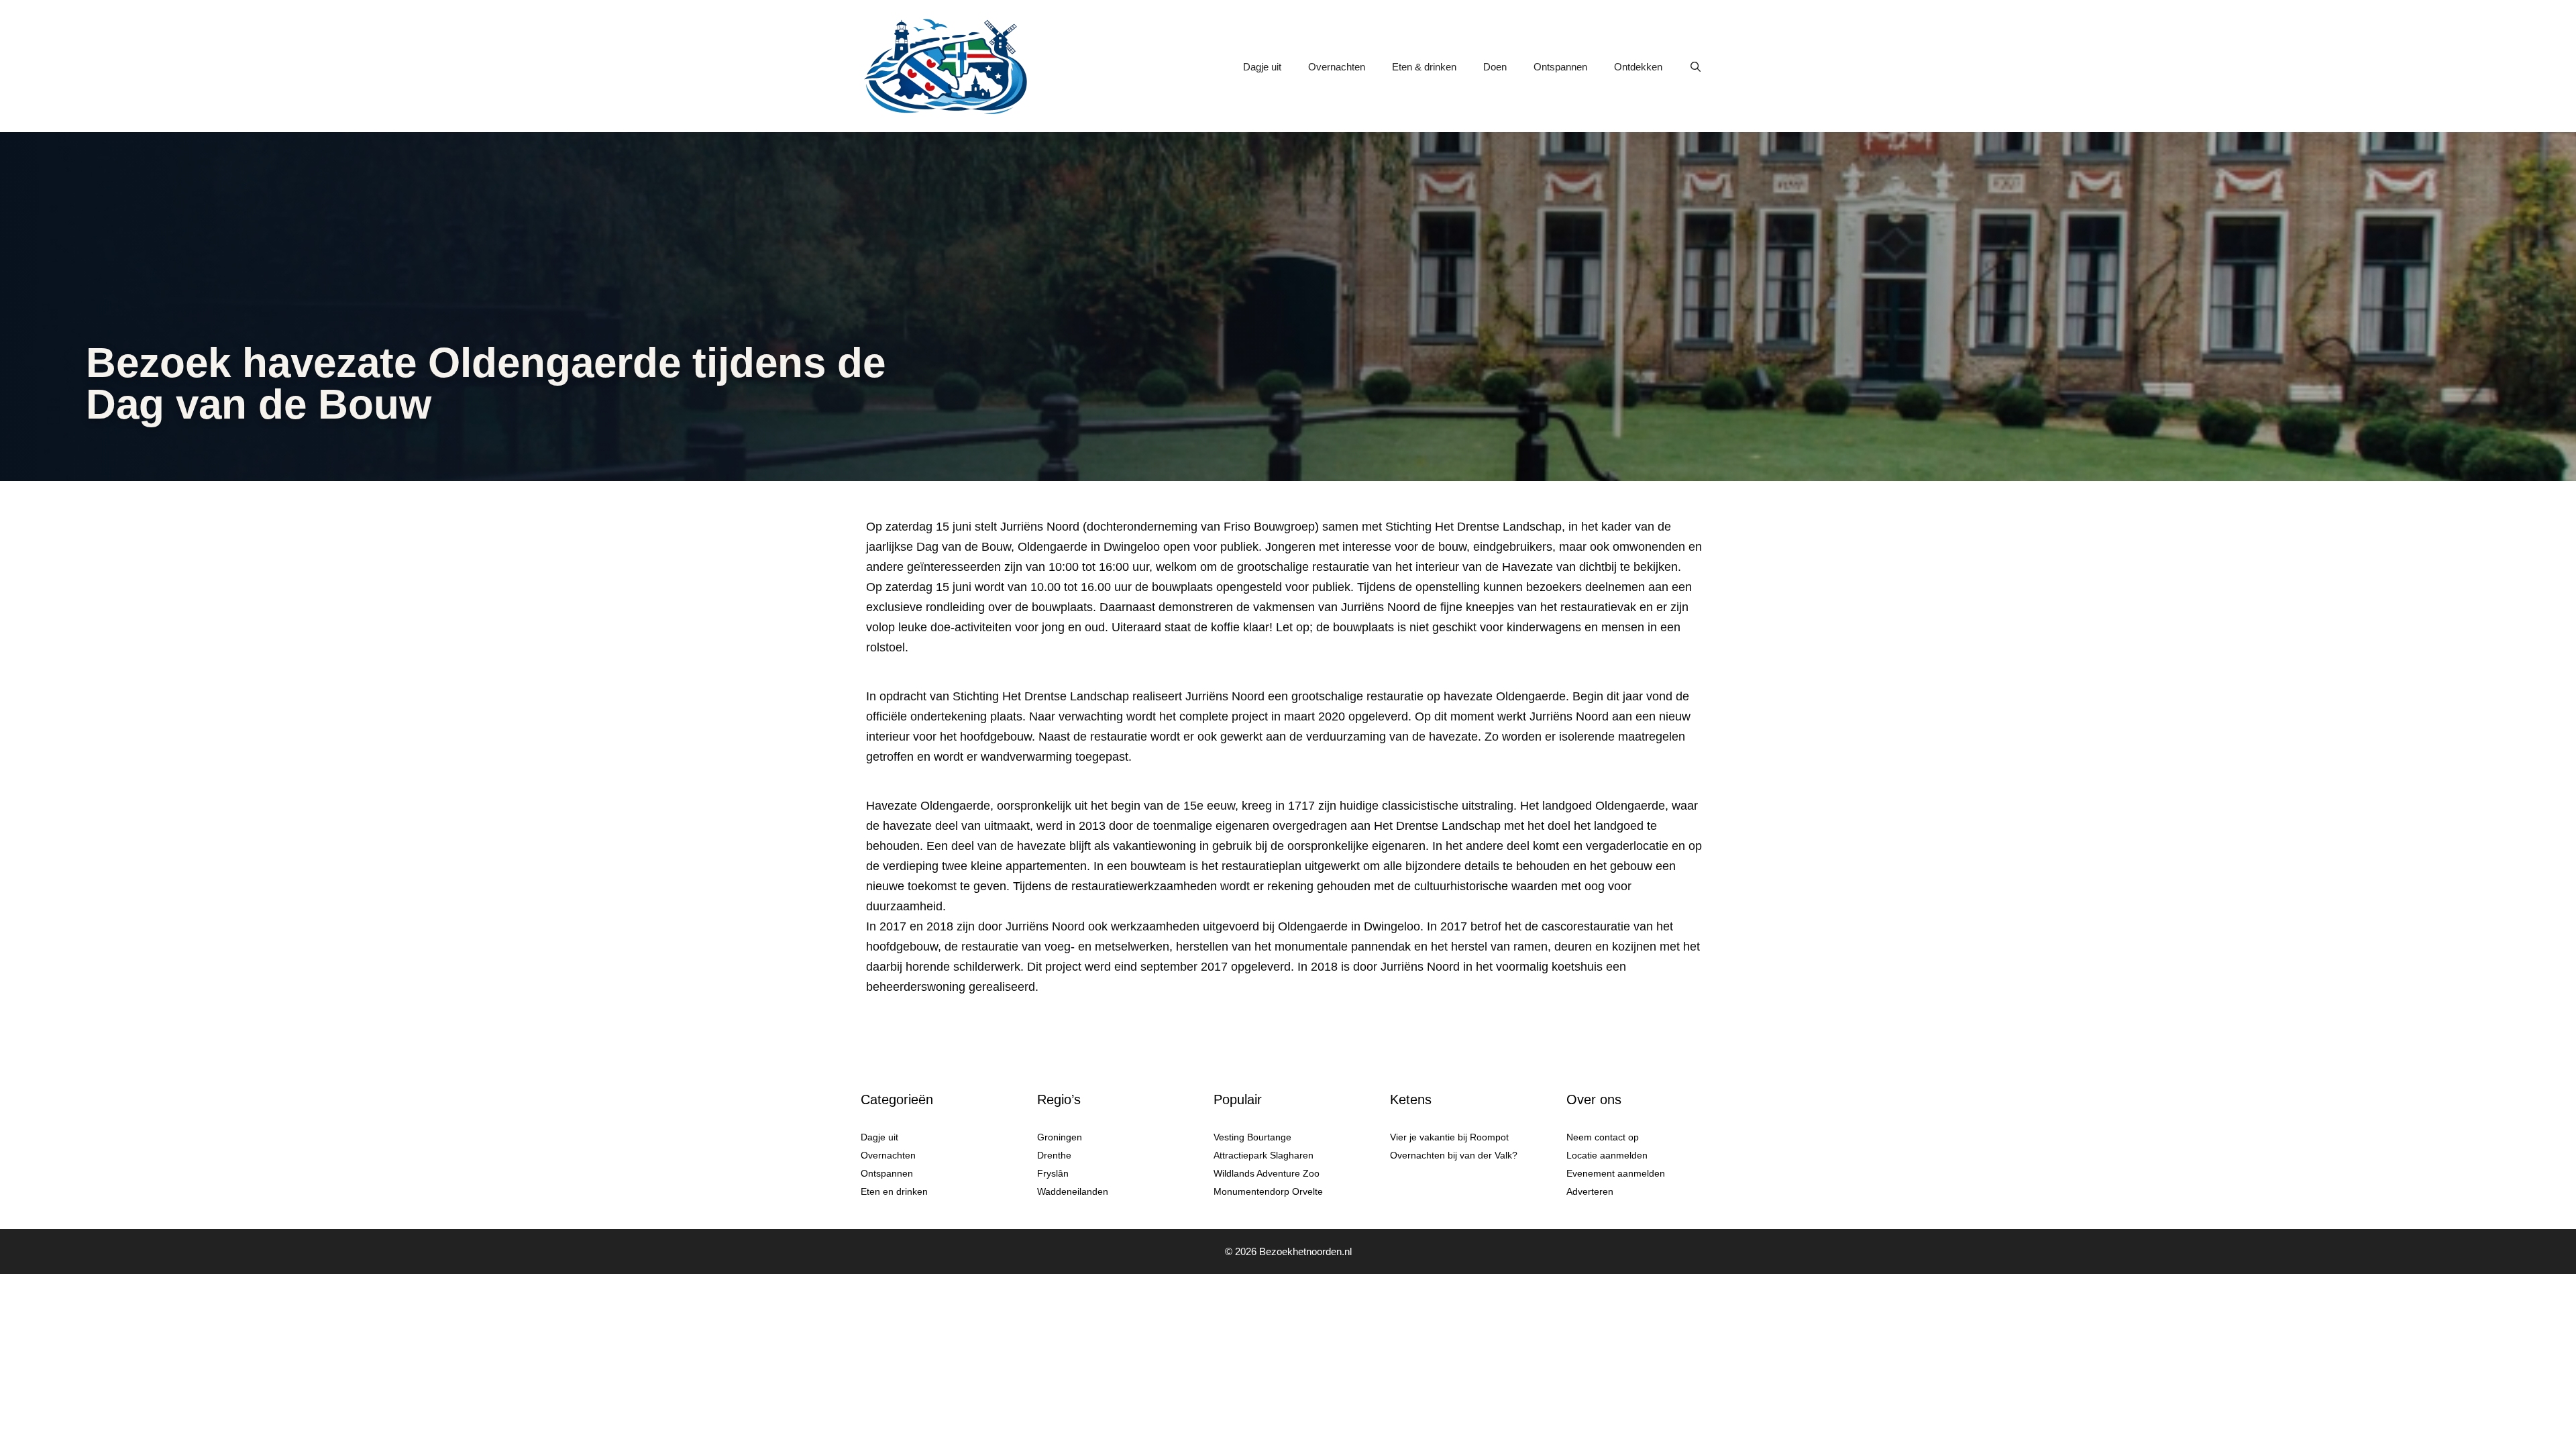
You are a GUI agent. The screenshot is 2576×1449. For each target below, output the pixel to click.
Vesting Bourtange (1252, 1137)
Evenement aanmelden (1616, 1173)
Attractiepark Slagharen (1264, 1155)
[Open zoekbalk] (1696, 67)
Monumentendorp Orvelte (1268, 1191)
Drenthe (1054, 1155)
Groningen (1060, 1137)
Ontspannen (1560, 67)
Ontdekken (1638, 67)
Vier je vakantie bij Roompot (1449, 1137)
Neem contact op (1603, 1137)
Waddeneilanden (1073, 1191)
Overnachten (1337, 67)
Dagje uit (1262, 67)
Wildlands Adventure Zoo (1267, 1173)
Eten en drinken (894, 1191)
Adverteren (1590, 1191)
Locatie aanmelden (1607, 1155)
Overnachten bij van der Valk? (1454, 1155)
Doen (1495, 67)
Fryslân (1053, 1173)
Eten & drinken (1424, 67)
